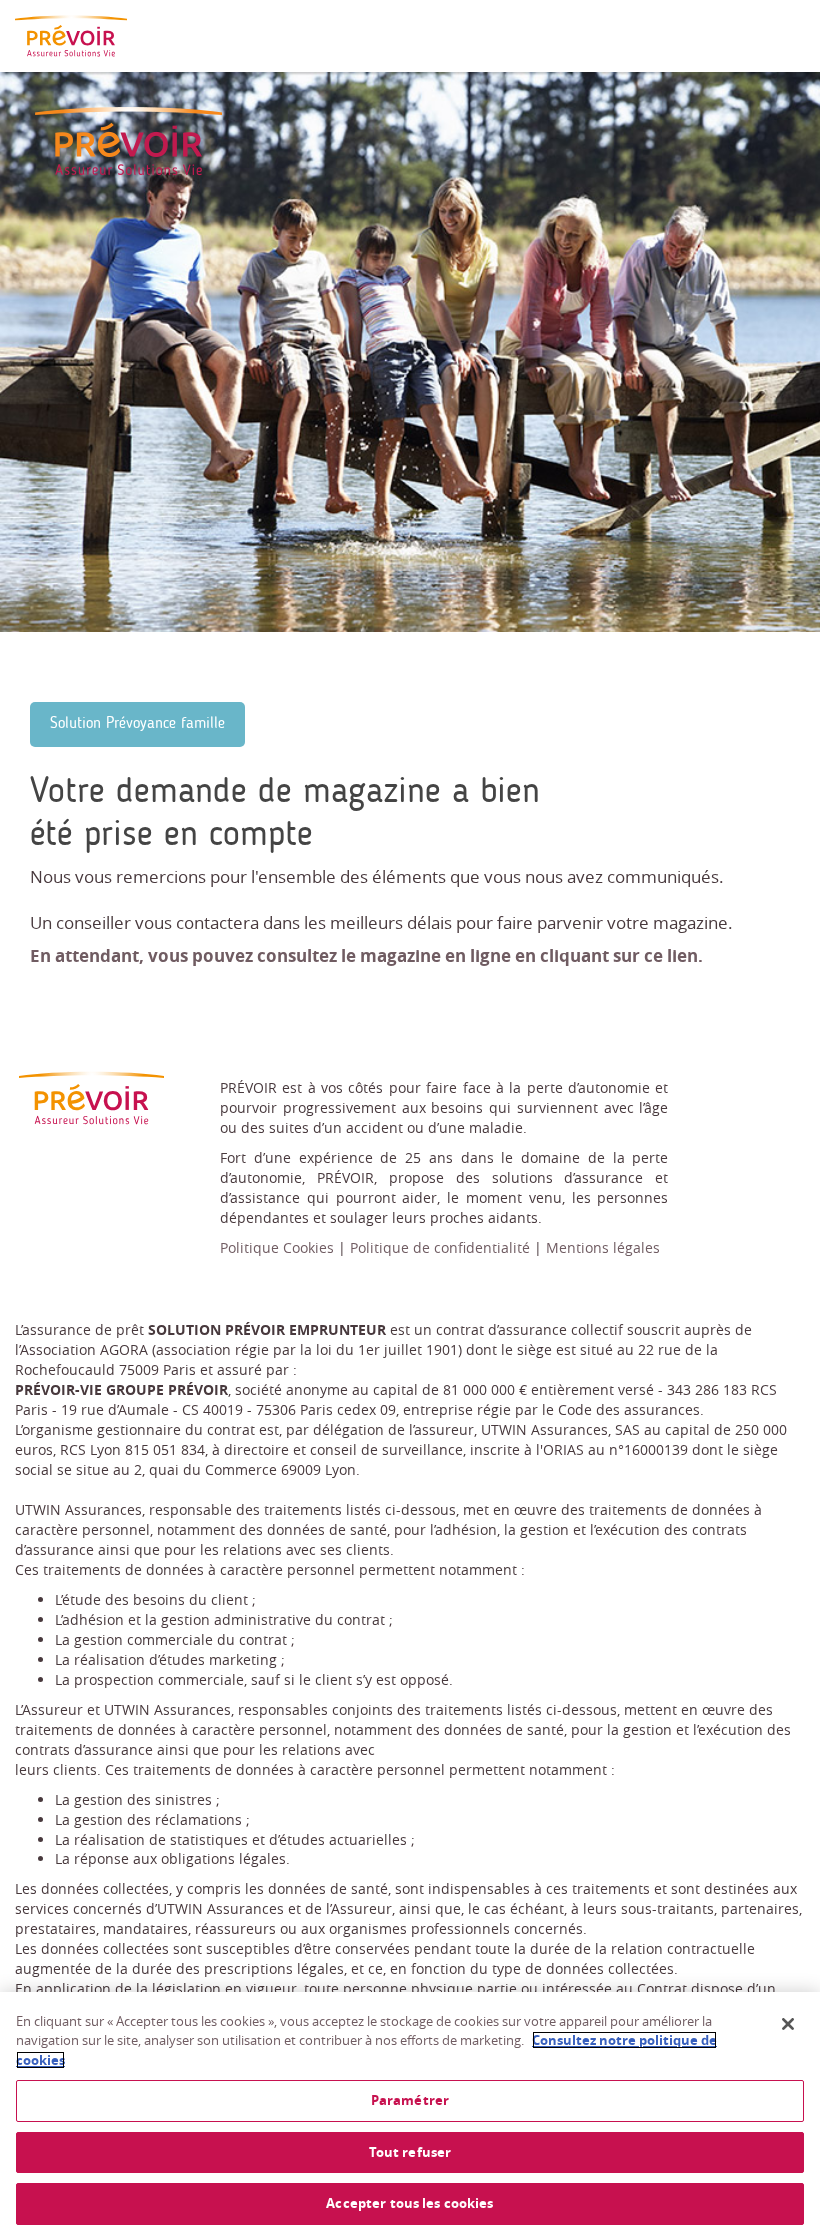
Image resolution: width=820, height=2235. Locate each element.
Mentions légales (603, 1247)
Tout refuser (410, 2152)
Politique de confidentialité (440, 1247)
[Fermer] (788, 2024)
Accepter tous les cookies (409, 2203)
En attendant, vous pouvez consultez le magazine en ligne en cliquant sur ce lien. (366, 955)
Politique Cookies (277, 1247)
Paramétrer (410, 2100)
